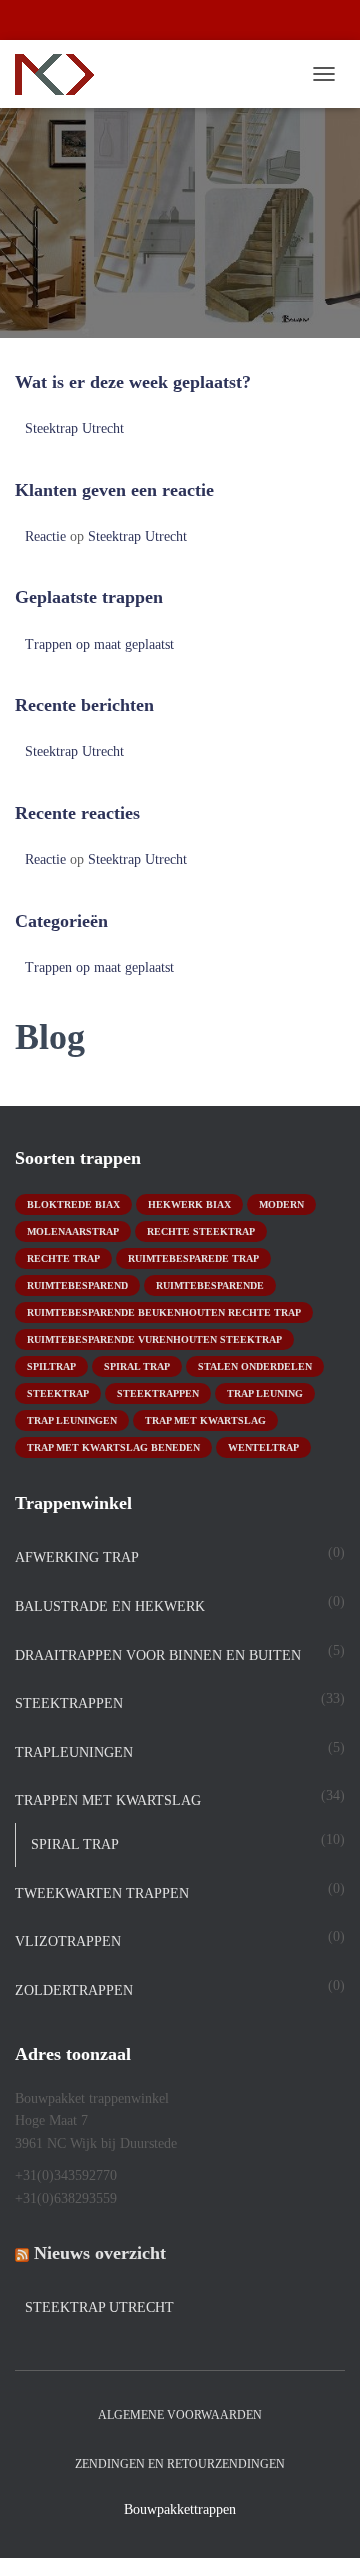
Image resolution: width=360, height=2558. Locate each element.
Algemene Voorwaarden (180, 2415)
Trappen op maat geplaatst (99, 644)
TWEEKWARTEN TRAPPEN (102, 1893)
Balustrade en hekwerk (110, 1606)
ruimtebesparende (210, 1285)
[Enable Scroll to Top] (320, 2518)
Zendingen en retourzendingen (180, 2464)
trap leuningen (72, 1420)
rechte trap (63, 1258)
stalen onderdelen (255, 1366)
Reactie (45, 536)
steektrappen (158, 1393)
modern (281, 1204)
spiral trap (75, 1844)
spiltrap (51, 1366)
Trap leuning (265, 1393)
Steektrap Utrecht (74, 428)
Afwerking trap (77, 1557)
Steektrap (58, 1393)
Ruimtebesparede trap (193, 1258)
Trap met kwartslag (205, 1420)
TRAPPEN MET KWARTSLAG (108, 1800)
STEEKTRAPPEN (69, 1703)
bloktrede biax (73, 1204)
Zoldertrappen (74, 1990)
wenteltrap (263, 1447)
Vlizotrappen (68, 1941)
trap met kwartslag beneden (113, 1447)
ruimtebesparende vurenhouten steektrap (154, 1339)
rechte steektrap (201, 1231)
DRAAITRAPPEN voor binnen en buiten (158, 1655)
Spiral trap (137, 1366)
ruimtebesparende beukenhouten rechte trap (164, 1312)
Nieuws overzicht (100, 2253)
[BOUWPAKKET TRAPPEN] (62, 74)
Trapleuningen (74, 1752)
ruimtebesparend (77, 1285)
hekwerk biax (189, 1204)
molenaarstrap (73, 1231)
